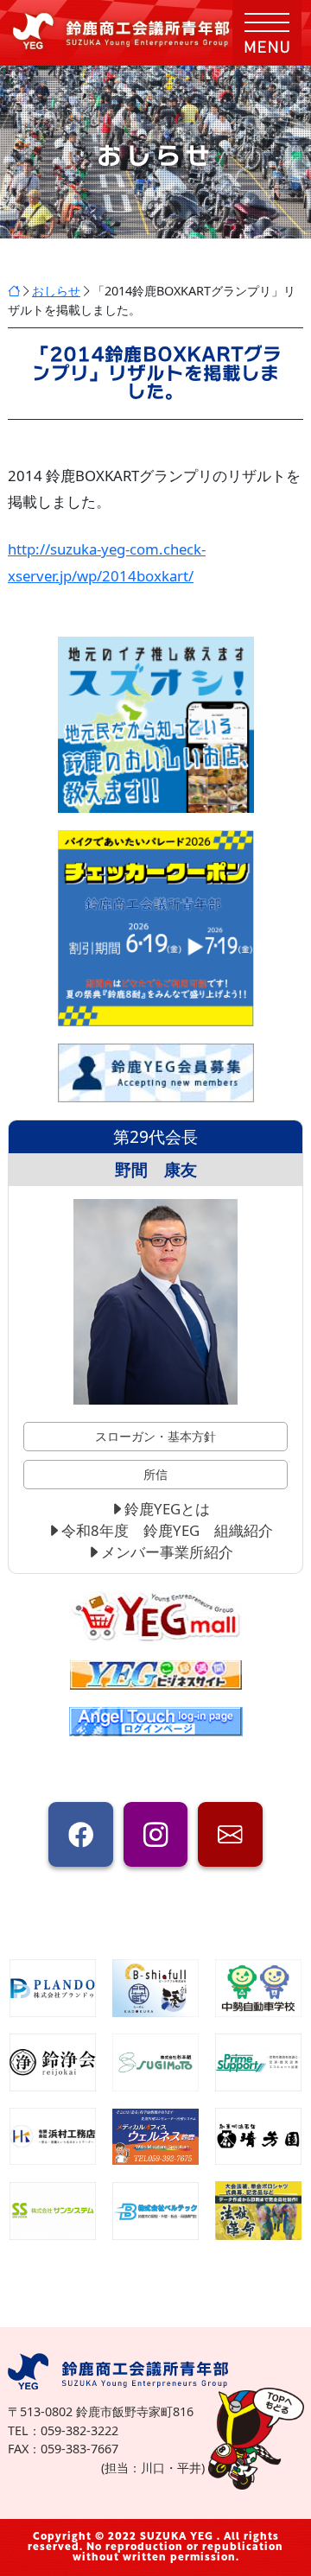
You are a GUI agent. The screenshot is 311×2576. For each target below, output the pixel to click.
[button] (267, 33)
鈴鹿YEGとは (167, 1509)
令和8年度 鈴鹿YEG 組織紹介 (167, 1530)
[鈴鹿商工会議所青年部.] (14, 291)
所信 (155, 1474)
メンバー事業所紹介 (167, 1552)
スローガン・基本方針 (155, 1436)
